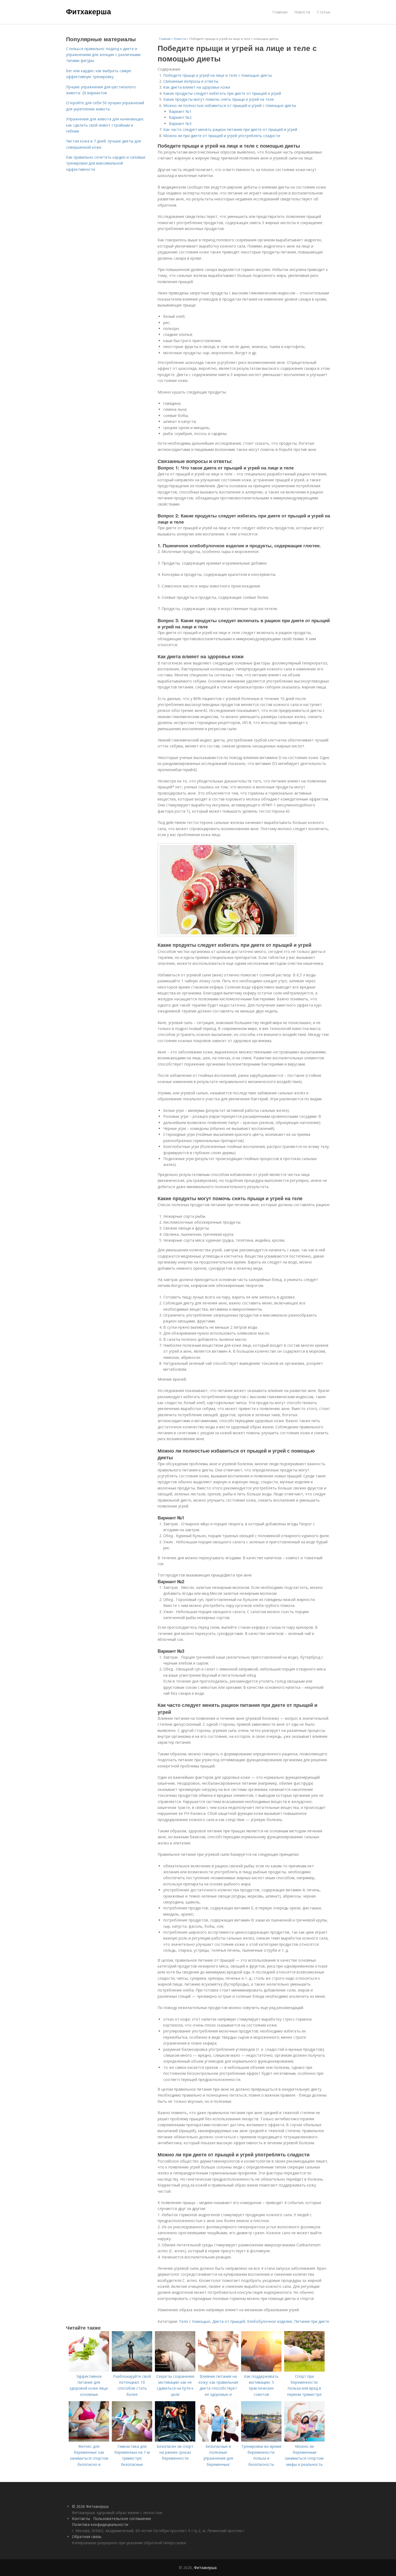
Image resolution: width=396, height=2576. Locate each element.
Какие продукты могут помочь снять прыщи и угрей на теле (219, 99)
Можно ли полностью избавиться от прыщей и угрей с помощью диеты (230, 105)
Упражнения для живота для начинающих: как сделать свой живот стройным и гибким (105, 125)
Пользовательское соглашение (122, 2518)
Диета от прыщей (229, 2321)
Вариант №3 (180, 123)
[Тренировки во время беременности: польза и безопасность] (261, 2440)
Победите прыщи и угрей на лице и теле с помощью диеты (218, 75)
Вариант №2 (180, 117)
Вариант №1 (180, 111)
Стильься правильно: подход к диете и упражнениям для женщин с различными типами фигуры (103, 55)
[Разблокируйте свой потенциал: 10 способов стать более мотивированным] (132, 2370)
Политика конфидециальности (100, 2524)
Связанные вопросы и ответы (191, 81)
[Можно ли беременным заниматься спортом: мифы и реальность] (304, 2440)
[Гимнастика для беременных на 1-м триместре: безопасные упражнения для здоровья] (132, 2440)
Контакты (81, 2518)
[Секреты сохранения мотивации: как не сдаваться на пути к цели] (175, 2370)
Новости (302, 12)
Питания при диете (312, 2321)
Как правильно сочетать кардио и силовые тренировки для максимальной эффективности (106, 163)
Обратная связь (87, 2537)
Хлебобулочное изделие (270, 2321)
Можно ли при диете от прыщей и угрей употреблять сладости (222, 136)
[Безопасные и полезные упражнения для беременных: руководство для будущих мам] (218, 2440)
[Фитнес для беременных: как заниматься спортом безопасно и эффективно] (89, 2440)
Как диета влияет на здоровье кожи (197, 87)
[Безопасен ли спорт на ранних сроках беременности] (175, 2440)
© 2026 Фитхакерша (90, 2506)
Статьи (323, 12)
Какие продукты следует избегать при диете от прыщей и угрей (222, 93)
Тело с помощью (194, 2321)
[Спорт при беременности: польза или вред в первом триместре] (304, 2370)
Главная (280, 12)
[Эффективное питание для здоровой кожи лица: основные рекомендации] (89, 2370)
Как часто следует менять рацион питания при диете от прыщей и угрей (230, 129)
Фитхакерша (88, 11)
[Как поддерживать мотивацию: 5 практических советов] (261, 2370)
